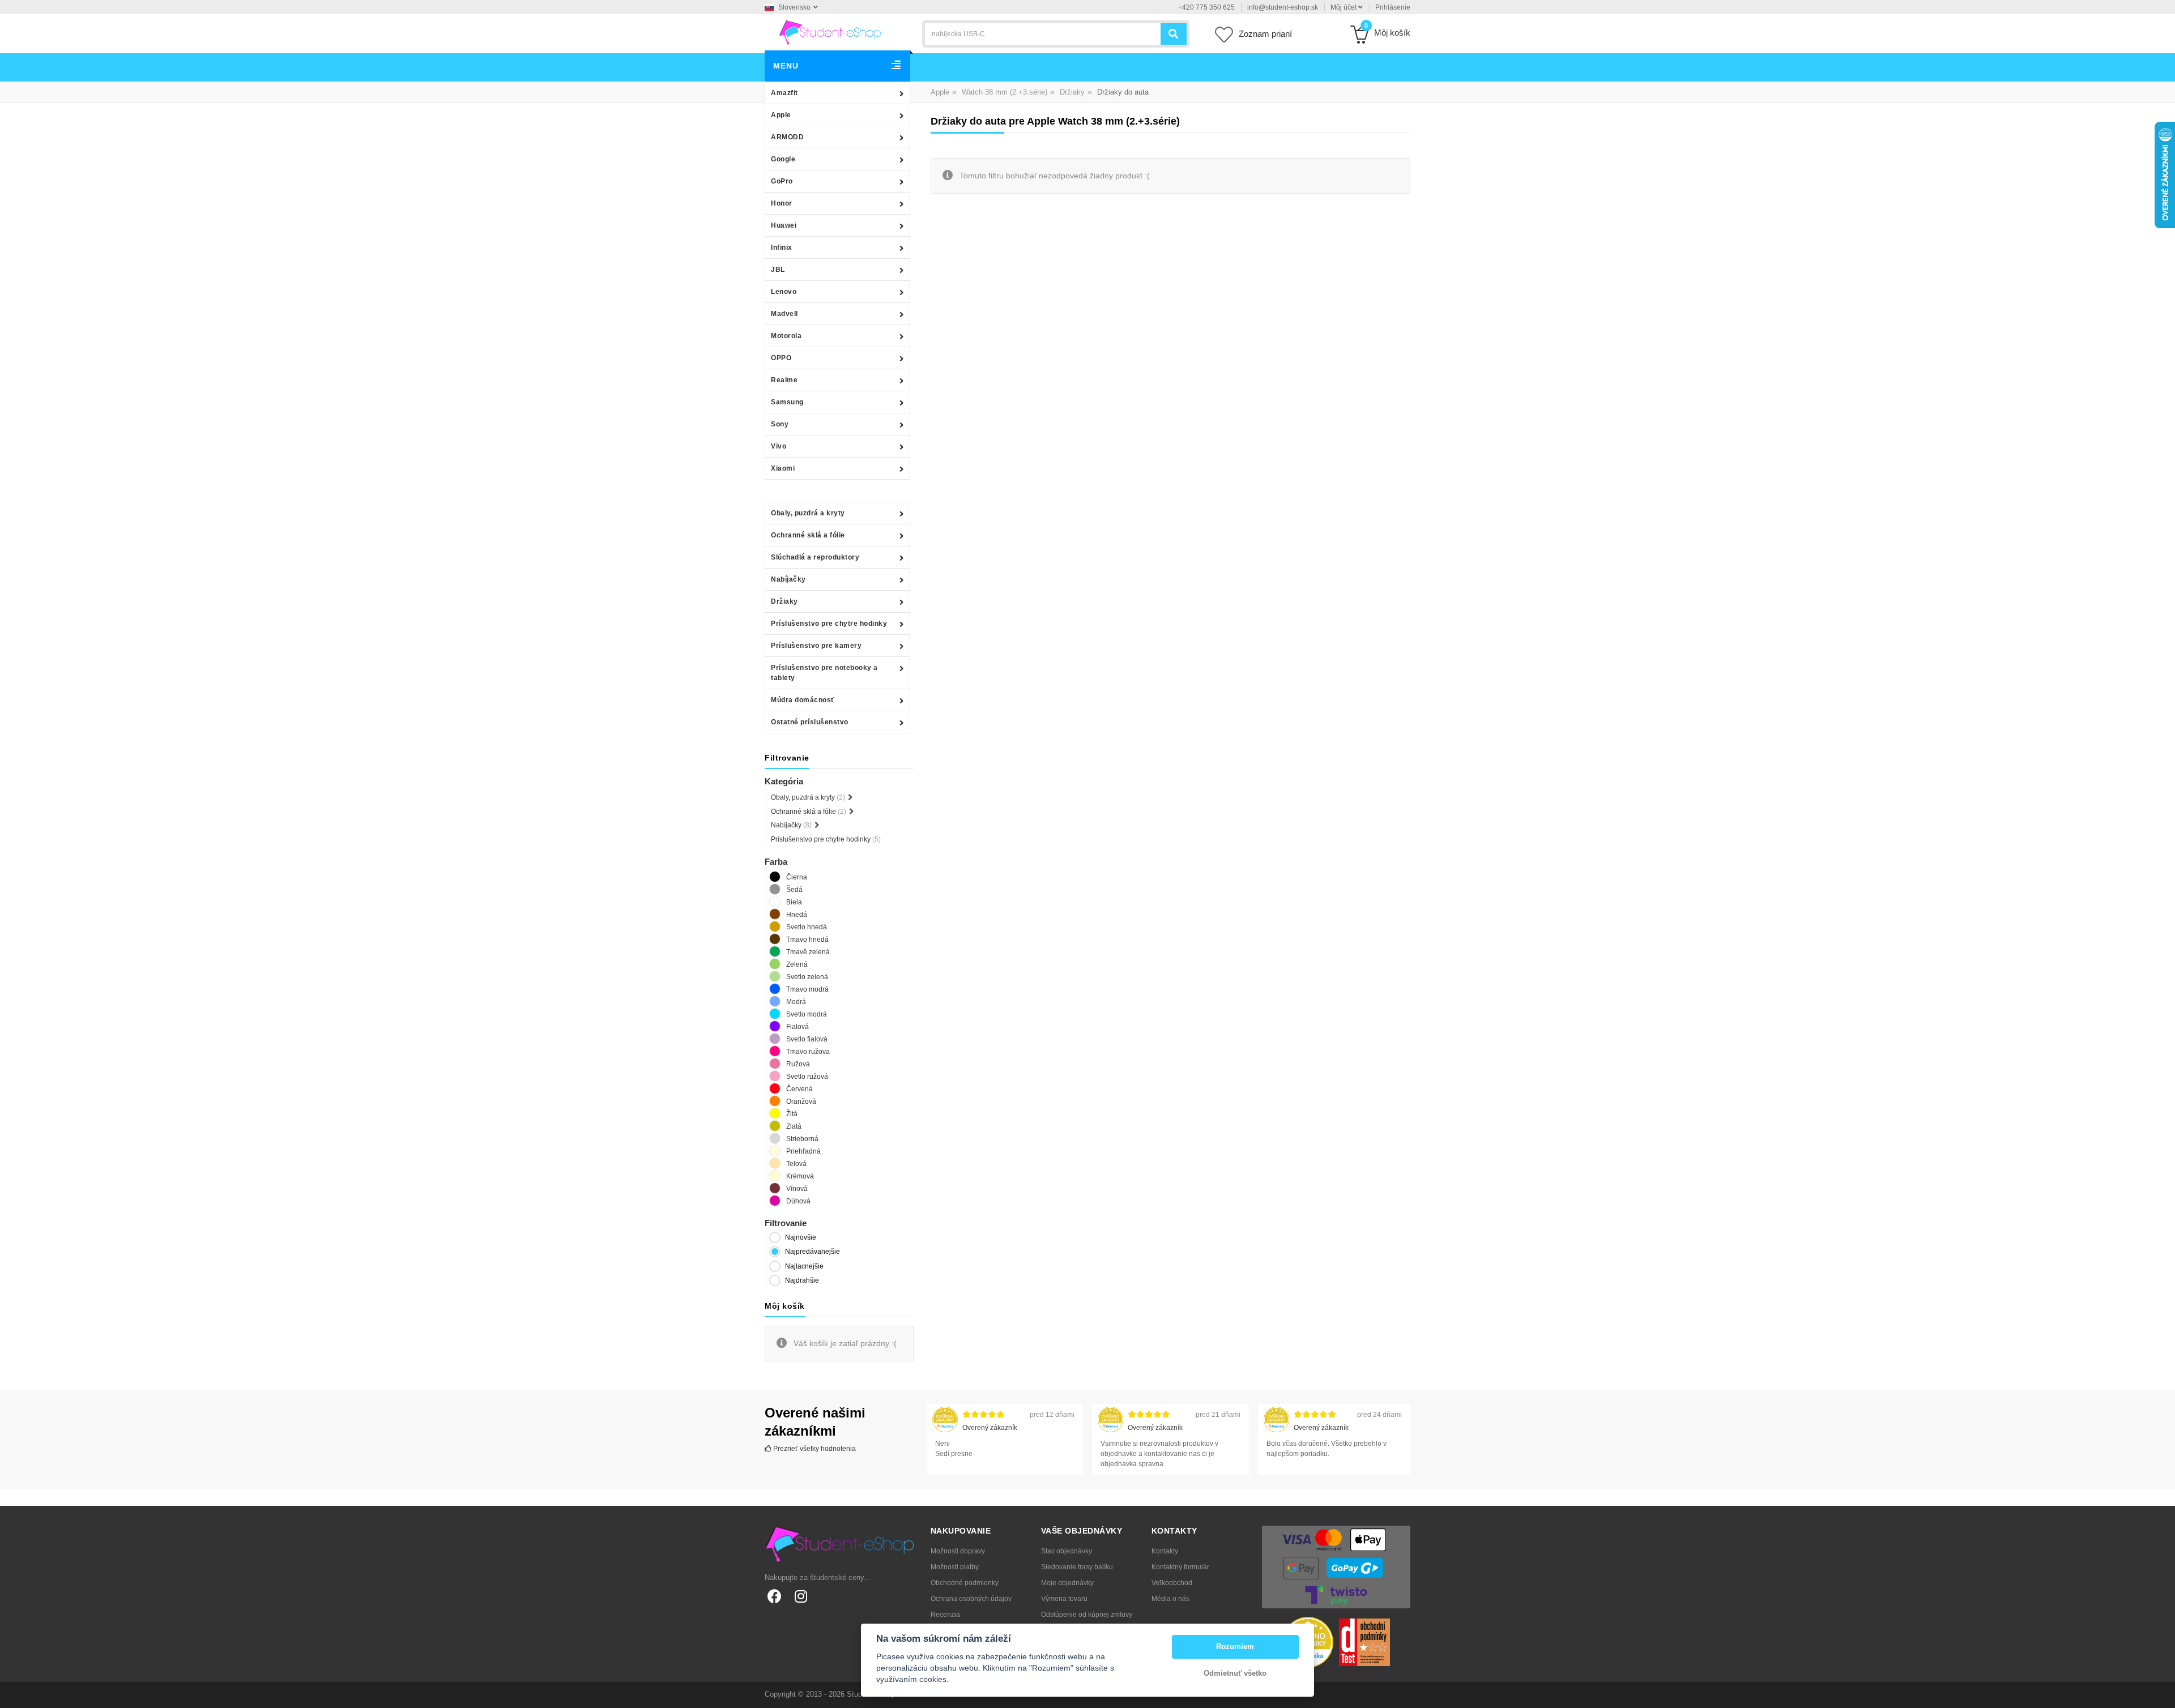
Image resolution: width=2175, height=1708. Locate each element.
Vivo (779, 446)
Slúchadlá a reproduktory (815, 557)
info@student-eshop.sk (1283, 7)
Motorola (786, 336)
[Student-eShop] (830, 32)
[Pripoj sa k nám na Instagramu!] (801, 1596)
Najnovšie (801, 1237)
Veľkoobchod (1172, 1583)
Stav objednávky (1067, 1551)
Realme (784, 380)
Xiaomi (783, 468)
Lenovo (784, 292)
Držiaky (784, 601)
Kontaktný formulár (1180, 1567)
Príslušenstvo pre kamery (816, 646)
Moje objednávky (1067, 1583)
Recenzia (945, 1615)
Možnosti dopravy (958, 1551)
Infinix (782, 247)
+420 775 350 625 (1206, 7)
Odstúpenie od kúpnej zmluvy (1087, 1615)
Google (783, 159)
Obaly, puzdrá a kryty (808, 513)
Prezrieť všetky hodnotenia (814, 1449)
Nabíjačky (788, 579)
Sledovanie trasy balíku (1077, 1567)
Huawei (784, 225)
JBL (778, 270)
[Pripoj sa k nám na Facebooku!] (775, 1596)
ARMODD (787, 137)
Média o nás (1170, 1599)
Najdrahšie (802, 1280)
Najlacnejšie (804, 1266)
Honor (782, 203)
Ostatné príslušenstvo (810, 722)
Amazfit (784, 93)
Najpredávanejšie (813, 1252)
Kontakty (1165, 1551)
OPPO (781, 358)
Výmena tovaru (1064, 1599)
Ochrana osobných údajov (971, 1599)
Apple (781, 115)
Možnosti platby (955, 1567)
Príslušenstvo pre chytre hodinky (829, 624)
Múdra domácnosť (803, 700)
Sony (780, 424)
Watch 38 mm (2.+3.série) (1005, 92)
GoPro (782, 181)
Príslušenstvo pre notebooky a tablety (824, 673)
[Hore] (2160, 1693)
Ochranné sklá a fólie (808, 535)
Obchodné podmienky (965, 1583)
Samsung (787, 402)
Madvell (784, 314)
